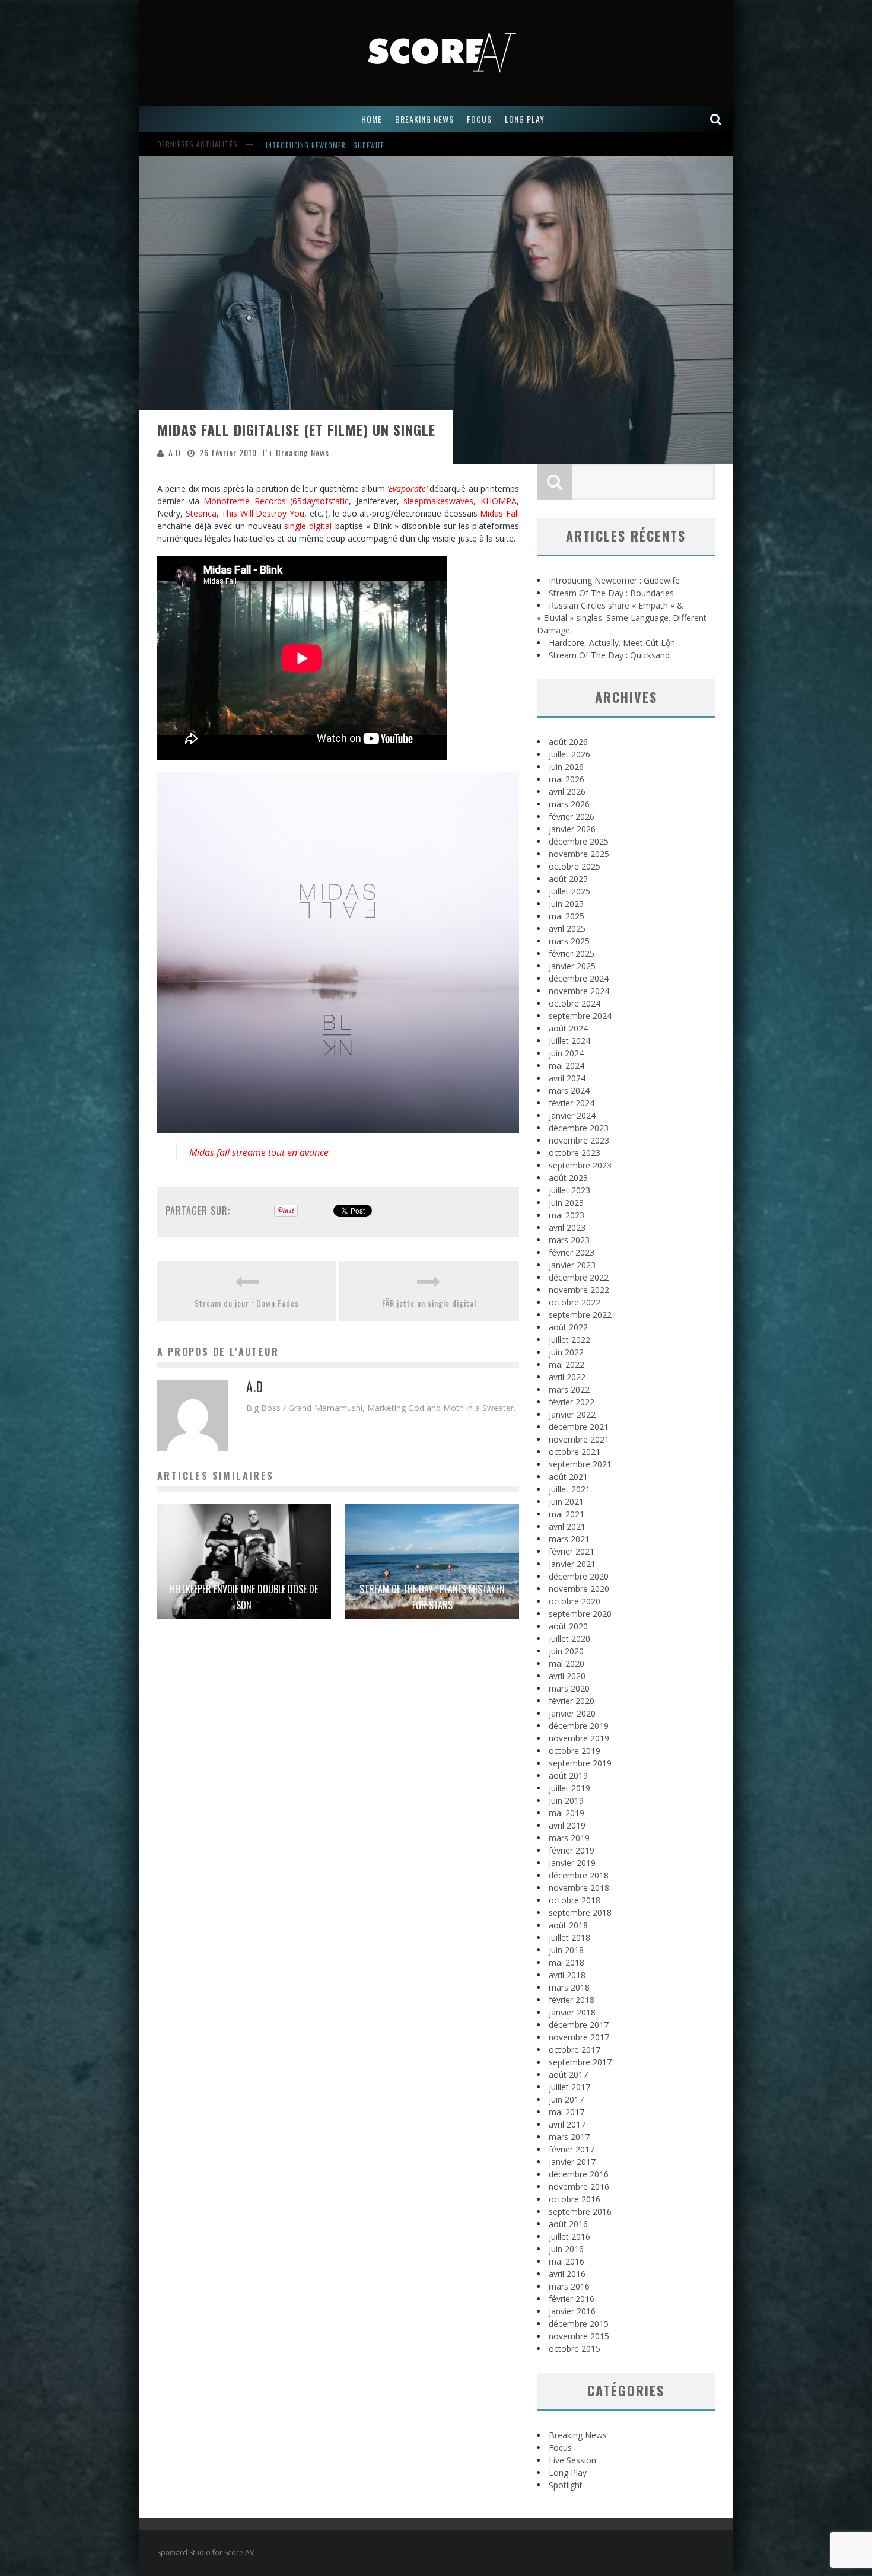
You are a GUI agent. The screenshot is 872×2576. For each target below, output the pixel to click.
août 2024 (568, 1028)
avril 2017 (567, 2124)
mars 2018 (569, 1987)
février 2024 (572, 1103)
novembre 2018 (579, 1888)
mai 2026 (567, 779)
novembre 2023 (579, 1140)
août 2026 (568, 742)
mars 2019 (569, 1838)
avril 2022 (567, 1377)
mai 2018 (567, 1962)
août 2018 (568, 1925)
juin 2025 (566, 904)
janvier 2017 (572, 2162)
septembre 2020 (580, 1614)
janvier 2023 (572, 1265)
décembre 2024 (579, 978)
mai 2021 (567, 1514)
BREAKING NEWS (424, 119)
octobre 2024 (575, 1003)
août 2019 (568, 1776)
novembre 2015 (579, 2336)
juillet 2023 (569, 1190)
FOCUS (479, 119)
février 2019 (572, 1850)
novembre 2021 (579, 1439)
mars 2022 (569, 1389)
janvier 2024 (572, 1115)
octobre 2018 (575, 1900)
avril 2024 (567, 1078)
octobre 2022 (575, 1302)
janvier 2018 (572, 2012)
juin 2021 (566, 1502)
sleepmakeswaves (438, 501)
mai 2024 (567, 1066)
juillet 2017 (569, 2087)
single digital (308, 526)
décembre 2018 (579, 1875)
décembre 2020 (579, 1576)
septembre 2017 (580, 2062)
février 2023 (572, 1252)
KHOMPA (499, 501)
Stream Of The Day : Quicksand (609, 655)
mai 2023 (567, 1215)
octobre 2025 (575, 866)
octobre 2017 (575, 2050)
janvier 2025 (572, 966)
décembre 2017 (579, 2025)
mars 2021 (569, 1539)
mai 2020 (567, 1663)
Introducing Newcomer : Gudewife (614, 580)
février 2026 (572, 816)
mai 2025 (567, 916)
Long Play (568, 2472)
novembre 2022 (579, 1290)
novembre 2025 (579, 854)
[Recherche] (716, 119)
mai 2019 (567, 1813)
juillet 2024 (569, 1041)
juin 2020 (566, 1651)
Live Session (572, 2460)
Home (372, 119)
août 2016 (568, 2224)
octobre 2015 (575, 2349)
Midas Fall (499, 513)
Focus (560, 2448)
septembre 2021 (580, 1464)
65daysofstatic (321, 501)
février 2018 (572, 2000)
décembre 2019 (579, 1726)
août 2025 (568, 879)
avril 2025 (567, 929)
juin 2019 (566, 1800)
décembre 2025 (579, 841)
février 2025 (572, 953)
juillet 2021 (569, 1489)
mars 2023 (569, 1240)
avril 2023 (567, 1227)
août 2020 (568, 1626)
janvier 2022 (572, 1414)
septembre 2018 (580, 1913)
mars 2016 (569, 2286)
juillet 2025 (569, 891)
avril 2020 (567, 1676)
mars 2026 (569, 804)
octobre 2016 (575, 2199)
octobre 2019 (575, 1751)
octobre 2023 (575, 1153)
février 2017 (572, 2149)
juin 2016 (566, 2249)
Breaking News (303, 452)
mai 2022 (567, 1365)
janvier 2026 (572, 829)
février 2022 (572, 1402)
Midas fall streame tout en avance (259, 1152)
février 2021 (572, 1551)
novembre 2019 (579, 1738)
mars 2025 (569, 941)
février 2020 (572, 1701)
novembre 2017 (579, 2037)
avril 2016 (567, 2274)
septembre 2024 (580, 1016)
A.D (175, 452)
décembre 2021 (579, 1427)
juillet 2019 (569, 1788)
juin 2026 (566, 767)
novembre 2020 (579, 1589)
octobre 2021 (575, 1452)
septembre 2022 (580, 1315)
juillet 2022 (569, 1340)
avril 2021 (567, 1526)
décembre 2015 (579, 2324)
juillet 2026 (569, 754)
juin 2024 (566, 1053)
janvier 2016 (572, 2311)
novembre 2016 (579, 2187)
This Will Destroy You (263, 513)
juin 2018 (566, 1950)
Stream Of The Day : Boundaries (320, 145)
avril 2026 (567, 792)
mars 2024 (569, 1090)
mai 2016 (567, 2261)
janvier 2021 (572, 1564)
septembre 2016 (580, 2212)
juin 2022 (566, 1352)
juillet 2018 (569, 1937)
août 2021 (568, 1477)
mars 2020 (569, 1688)
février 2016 (572, 2299)
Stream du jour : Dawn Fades (247, 1303)
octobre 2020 (575, 1601)
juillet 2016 (569, 2236)
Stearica (201, 513)
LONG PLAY (525, 119)
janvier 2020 (572, 1713)
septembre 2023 (580, 1165)
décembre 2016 (579, 2174)
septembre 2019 (580, 1763)
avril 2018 (567, 1975)
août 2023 (568, 1178)
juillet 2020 (569, 1639)
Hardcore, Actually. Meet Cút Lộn (612, 643)
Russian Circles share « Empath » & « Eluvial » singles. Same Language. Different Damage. (622, 618)
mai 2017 (567, 2112)
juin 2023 (566, 1203)
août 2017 (568, 2075)
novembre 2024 (579, 991)
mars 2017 (569, 2137)
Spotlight (566, 2485)
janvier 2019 (572, 1863)
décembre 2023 (579, 1128)
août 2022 (568, 1327)
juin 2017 (566, 2099)
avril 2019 (567, 1825)
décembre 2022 (579, 1277)
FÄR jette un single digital (429, 1303)
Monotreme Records (245, 501)
